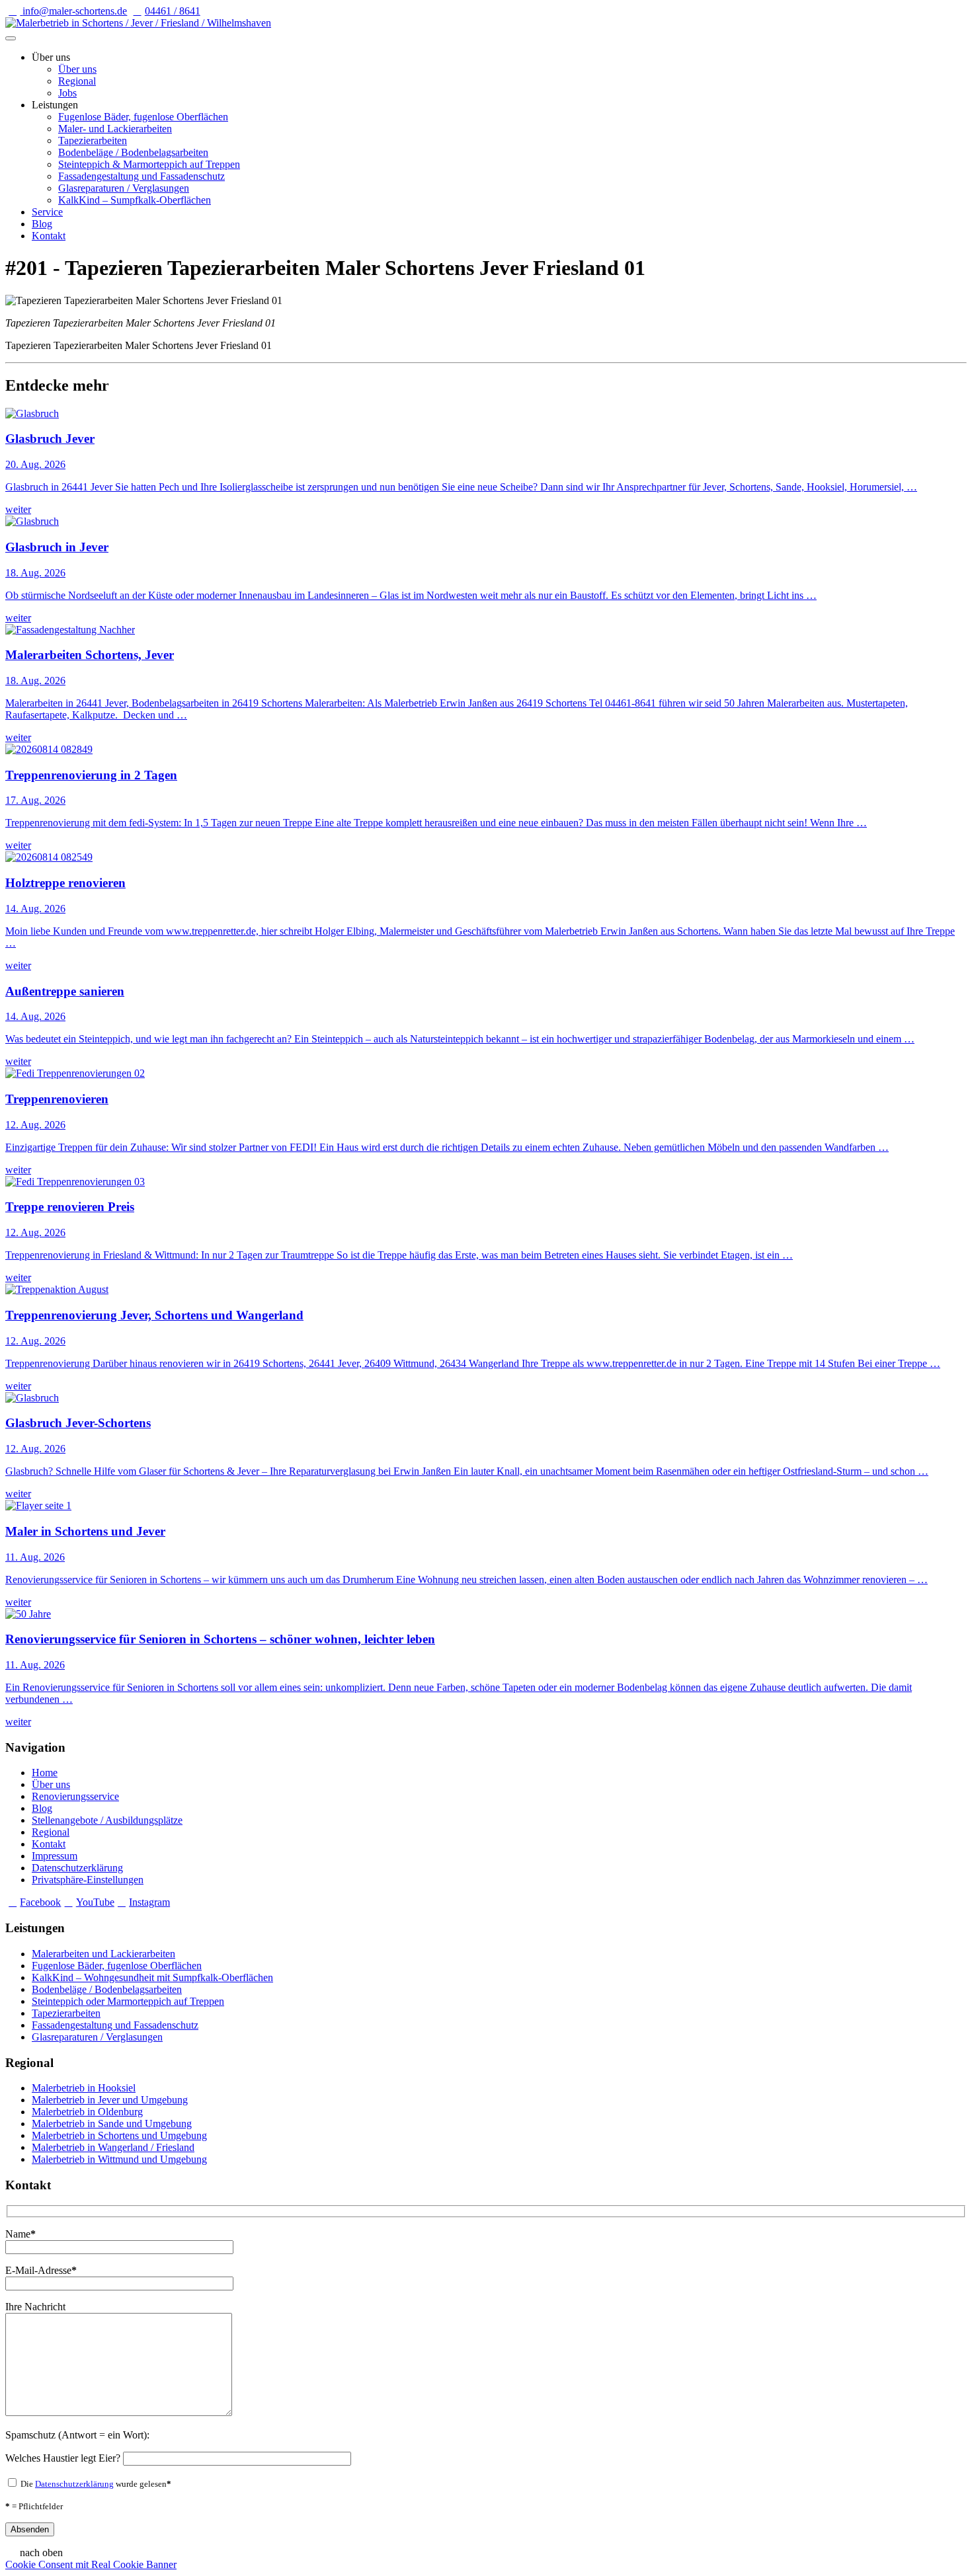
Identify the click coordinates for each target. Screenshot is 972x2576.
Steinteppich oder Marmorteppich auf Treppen (128, 2001)
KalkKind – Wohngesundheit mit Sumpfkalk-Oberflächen (152, 1977)
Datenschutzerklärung (77, 1868)
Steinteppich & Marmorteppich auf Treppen (149, 164)
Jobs (67, 93)
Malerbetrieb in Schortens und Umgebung (119, 2135)
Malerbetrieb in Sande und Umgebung (112, 2124)
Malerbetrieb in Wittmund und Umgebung (119, 2159)
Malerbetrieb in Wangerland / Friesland (113, 2147)
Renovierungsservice (75, 1796)
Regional (77, 81)
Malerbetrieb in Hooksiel (84, 2088)
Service (47, 212)
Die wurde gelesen (95, 2484)
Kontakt (49, 236)
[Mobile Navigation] (11, 38)
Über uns (77, 69)
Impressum (55, 1856)
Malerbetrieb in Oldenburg (87, 2112)
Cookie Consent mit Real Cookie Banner (91, 2564)
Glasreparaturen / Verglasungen (124, 188)
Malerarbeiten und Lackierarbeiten (103, 1954)
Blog (42, 224)
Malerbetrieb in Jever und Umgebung (110, 2100)
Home (45, 1773)
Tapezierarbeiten (93, 140)
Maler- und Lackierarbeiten (115, 129)
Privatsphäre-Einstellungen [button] (88, 1880)
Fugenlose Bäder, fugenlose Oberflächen (143, 117)
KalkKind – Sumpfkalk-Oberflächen (135, 200)
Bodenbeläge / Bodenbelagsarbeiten (133, 152)
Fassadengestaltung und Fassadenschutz (142, 176)
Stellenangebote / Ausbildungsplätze (107, 1820)
